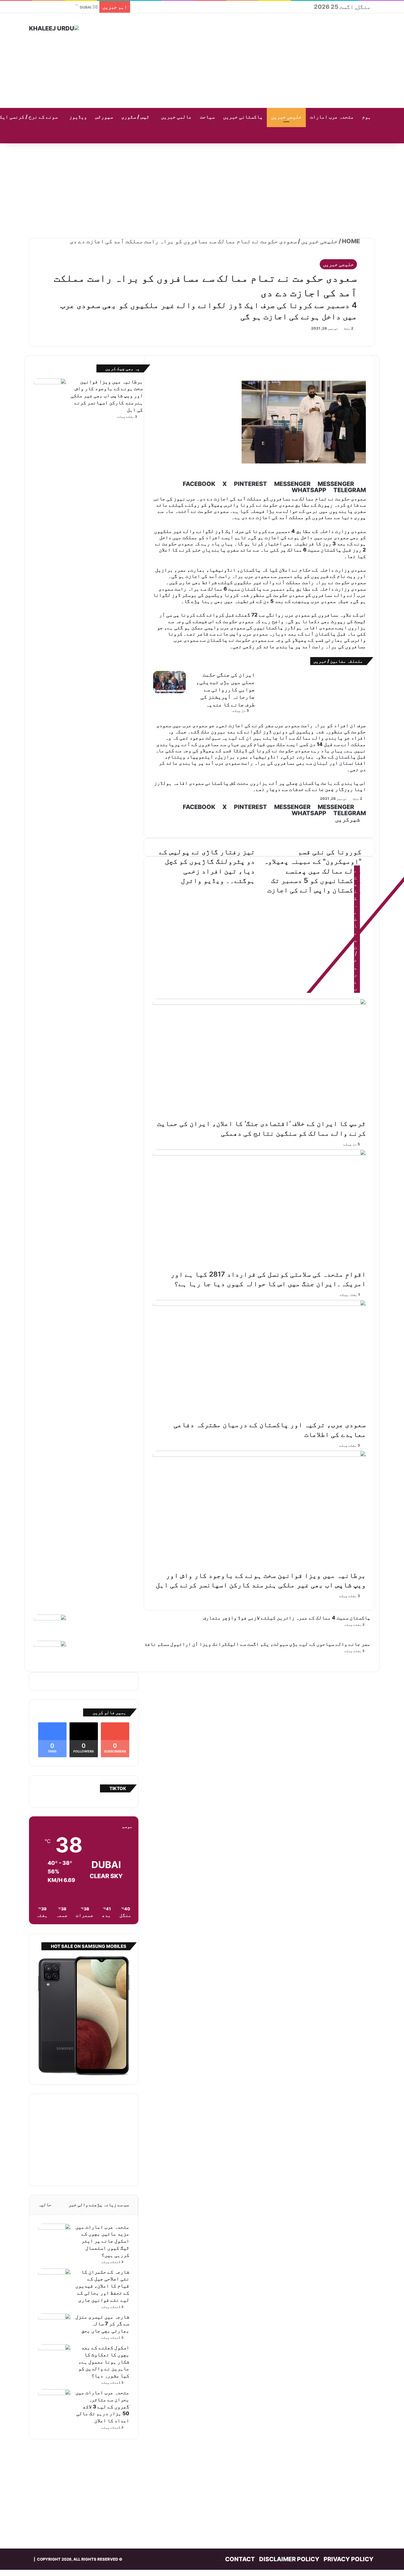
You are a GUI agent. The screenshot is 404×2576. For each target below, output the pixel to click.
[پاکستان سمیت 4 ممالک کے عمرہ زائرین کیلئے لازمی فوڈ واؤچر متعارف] (50, 1626)
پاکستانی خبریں (243, 117)
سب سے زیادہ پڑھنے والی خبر (99, 2205)
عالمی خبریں (176, 117)
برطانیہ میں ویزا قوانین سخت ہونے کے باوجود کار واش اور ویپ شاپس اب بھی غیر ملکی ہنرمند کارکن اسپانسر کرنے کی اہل (107, 396)
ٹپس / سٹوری (135, 117)
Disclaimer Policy (289, 2559)
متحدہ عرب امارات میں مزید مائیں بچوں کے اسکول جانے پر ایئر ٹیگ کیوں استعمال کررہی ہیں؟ (102, 2241)
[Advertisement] (261, 61)
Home (352, 241)
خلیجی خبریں (286, 117)
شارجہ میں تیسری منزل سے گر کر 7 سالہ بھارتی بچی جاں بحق (102, 2324)
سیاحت (207, 117)
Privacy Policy (349, 2559)
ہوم (366, 117)
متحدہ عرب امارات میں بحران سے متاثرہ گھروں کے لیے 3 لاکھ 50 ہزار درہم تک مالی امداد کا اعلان (102, 2406)
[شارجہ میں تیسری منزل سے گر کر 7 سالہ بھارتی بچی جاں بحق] (54, 2325)
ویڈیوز (78, 117)
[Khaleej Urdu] (54, 28)
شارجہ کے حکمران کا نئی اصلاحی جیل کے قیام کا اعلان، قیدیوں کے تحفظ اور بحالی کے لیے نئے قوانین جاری (102, 2286)
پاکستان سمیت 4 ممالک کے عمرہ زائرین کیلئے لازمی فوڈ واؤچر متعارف (287, 1618)
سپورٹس (104, 117)
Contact (240, 2559)
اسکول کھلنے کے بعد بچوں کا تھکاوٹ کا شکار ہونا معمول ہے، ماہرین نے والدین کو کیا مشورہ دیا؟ (104, 2362)
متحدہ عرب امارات (332, 117)
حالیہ (45, 2205)
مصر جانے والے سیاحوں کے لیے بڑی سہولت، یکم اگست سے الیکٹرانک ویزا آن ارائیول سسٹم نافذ (257, 1644)
